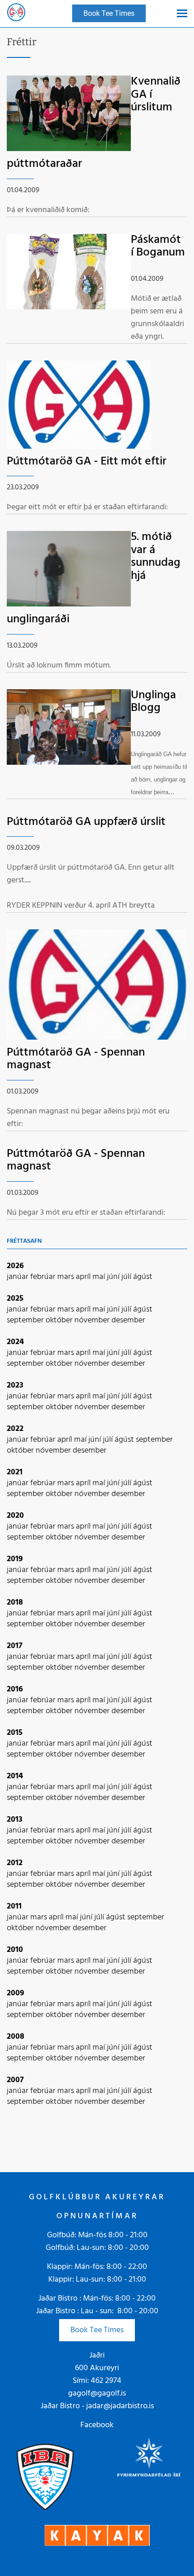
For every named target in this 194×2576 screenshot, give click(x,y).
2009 (16, 1993)
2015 (15, 1733)
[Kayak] (97, 2535)
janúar (18, 1277)
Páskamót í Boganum (158, 246)
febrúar (44, 1277)
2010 (15, 1950)
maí (100, 1277)
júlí (127, 1277)
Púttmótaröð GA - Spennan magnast (76, 1059)
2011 (14, 1906)
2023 (15, 1385)
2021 (15, 1472)
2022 (15, 1429)
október (60, 1320)
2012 (15, 1863)
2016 (15, 1689)
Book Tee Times (97, 2330)
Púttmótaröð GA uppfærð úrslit (86, 822)
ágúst (143, 1277)
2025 (15, 1299)
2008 (16, 2037)
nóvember (93, 1320)
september (26, 1320)
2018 (15, 1603)
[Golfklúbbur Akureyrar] (16, 14)
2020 (15, 1516)
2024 (15, 1342)
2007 (15, 2080)
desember (128, 1320)
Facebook (97, 2425)
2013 (15, 1820)
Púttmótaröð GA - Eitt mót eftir (87, 462)
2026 (15, 1266)
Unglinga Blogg (153, 702)
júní (114, 1277)
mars (67, 1277)
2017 (15, 1646)
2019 (15, 1559)
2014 (15, 1776)
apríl (84, 1277)
